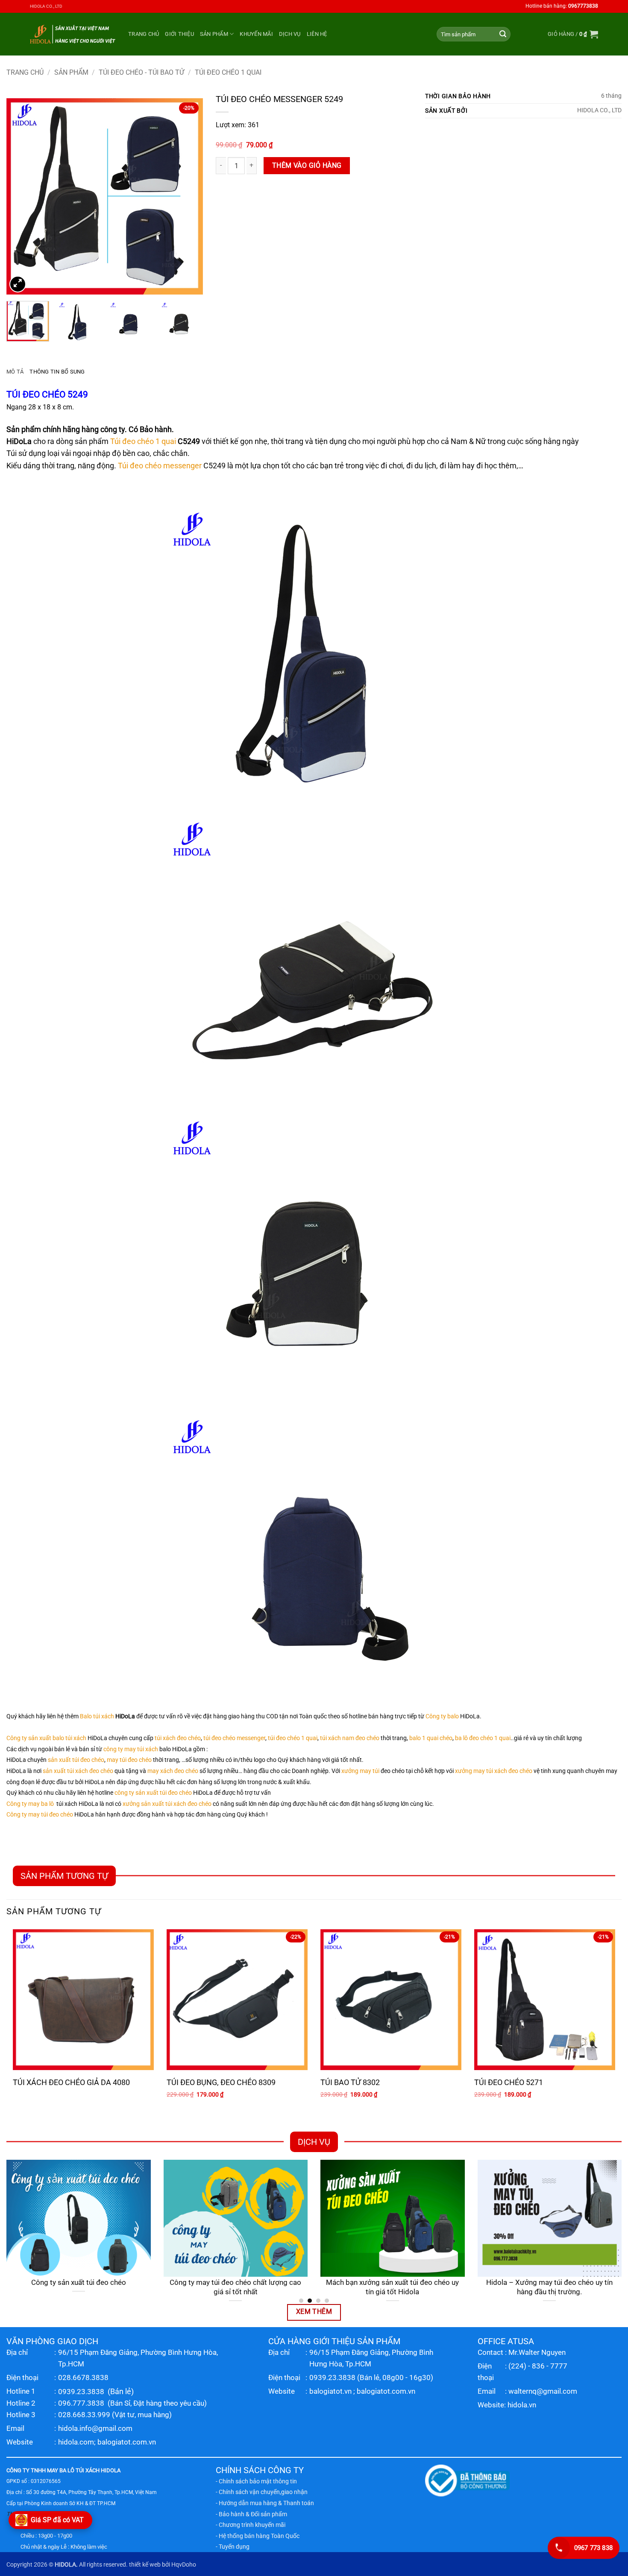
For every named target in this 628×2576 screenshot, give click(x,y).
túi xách (76, 1738)
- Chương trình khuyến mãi (251, 2525)
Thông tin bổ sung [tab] (57, 372)
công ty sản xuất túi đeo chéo (153, 1793)
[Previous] (21, 196)
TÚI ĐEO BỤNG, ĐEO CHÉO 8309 (221, 2082)
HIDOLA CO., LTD (46, 6)
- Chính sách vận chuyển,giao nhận (262, 2492)
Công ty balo (442, 1716)
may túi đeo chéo (129, 1760)
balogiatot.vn (330, 2391)
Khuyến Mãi (256, 34)
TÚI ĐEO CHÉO (36, 394)
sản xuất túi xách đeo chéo (78, 1771)
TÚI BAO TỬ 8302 (350, 2082)
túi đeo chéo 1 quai (293, 1738)
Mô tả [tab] (15, 372)
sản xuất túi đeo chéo (76, 1760)
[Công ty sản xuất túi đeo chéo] (79, 2218)
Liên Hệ (317, 34)
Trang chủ (144, 34)
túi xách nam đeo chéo (350, 1738)
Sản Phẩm (214, 34)
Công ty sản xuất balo (35, 1738)
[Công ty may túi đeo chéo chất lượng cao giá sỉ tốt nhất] (236, 2218)
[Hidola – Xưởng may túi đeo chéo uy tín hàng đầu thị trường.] (550, 2218)
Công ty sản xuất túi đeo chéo (79, 2282)
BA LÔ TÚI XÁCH (79, 2470)
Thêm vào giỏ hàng (307, 166)
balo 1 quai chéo (431, 1738)
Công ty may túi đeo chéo (40, 1815)
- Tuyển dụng (233, 2547)
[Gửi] (503, 34)
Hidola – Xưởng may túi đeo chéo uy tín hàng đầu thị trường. (549, 2287)
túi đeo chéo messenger (234, 1738)
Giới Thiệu (179, 34)
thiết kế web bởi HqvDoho (163, 2565)
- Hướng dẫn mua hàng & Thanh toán (265, 2503)
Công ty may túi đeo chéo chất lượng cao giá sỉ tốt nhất (235, 2287)
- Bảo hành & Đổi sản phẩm (251, 2514)
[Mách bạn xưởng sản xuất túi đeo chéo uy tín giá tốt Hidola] (393, 2218)
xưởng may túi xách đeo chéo (494, 1771)
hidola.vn (522, 2405)
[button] (573, 34)
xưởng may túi (360, 1771)
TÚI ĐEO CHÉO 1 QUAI (228, 72)
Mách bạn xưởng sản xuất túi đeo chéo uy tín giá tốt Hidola (392, 2287)
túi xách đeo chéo (178, 1738)
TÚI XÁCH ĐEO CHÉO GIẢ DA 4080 (71, 2082)
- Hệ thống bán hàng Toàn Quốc (258, 2536)
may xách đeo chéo (173, 1771)
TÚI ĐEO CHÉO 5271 (509, 2082)
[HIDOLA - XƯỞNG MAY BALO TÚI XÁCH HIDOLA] (73, 34)
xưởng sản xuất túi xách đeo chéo (167, 1804)
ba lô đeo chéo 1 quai (483, 1738)
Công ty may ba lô (30, 1804)
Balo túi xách (97, 1716)
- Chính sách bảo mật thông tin (256, 2481)
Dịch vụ (290, 34)
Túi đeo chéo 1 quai (143, 441)
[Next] (188, 196)
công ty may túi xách (131, 1749)
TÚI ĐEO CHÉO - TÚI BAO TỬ (141, 72)
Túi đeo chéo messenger (160, 466)
